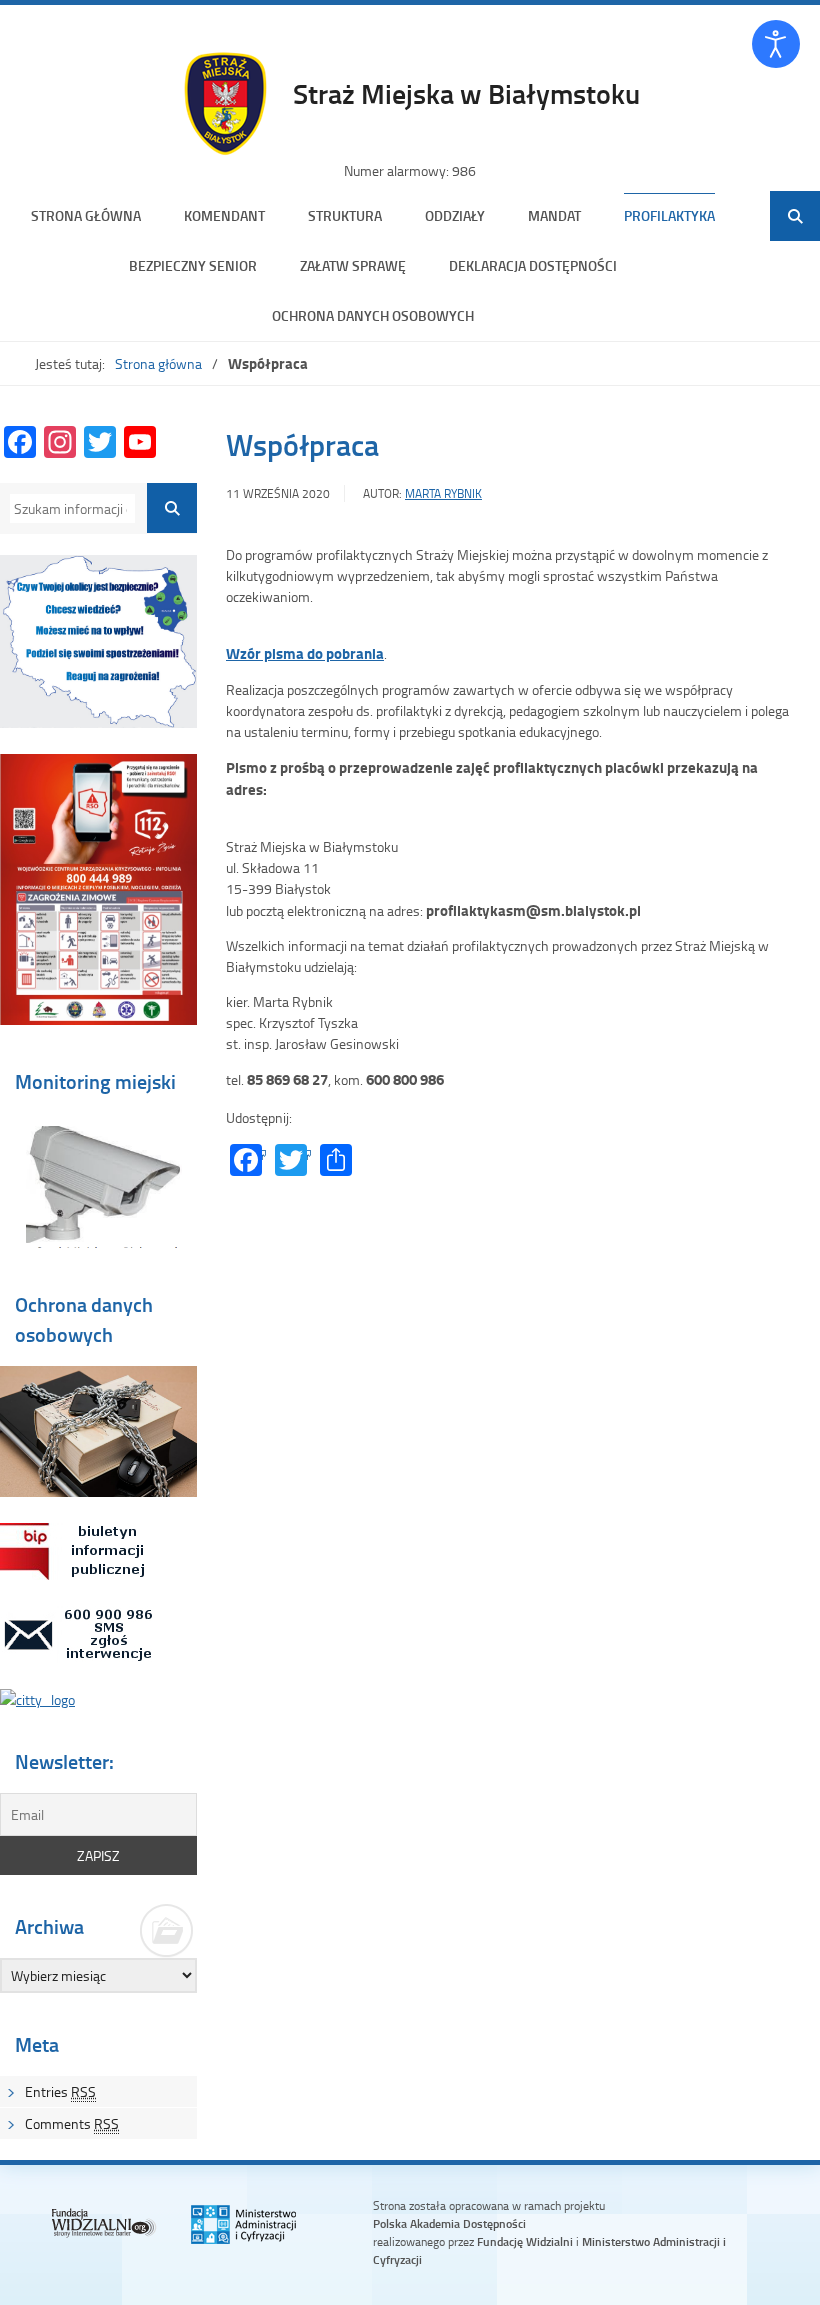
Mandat (554, 215)
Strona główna (86, 215)
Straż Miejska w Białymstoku (466, 93)
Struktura (345, 215)
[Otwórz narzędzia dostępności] (776, 44)
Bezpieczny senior (193, 265)
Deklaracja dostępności (533, 265)
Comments (72, 2123)
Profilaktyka (669, 215)
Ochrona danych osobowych (373, 315)
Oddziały (455, 215)
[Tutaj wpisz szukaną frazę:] (69, 508)
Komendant (224, 215)
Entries (60, 2091)
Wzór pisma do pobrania (305, 653)
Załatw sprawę (353, 265)
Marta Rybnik (443, 493)
